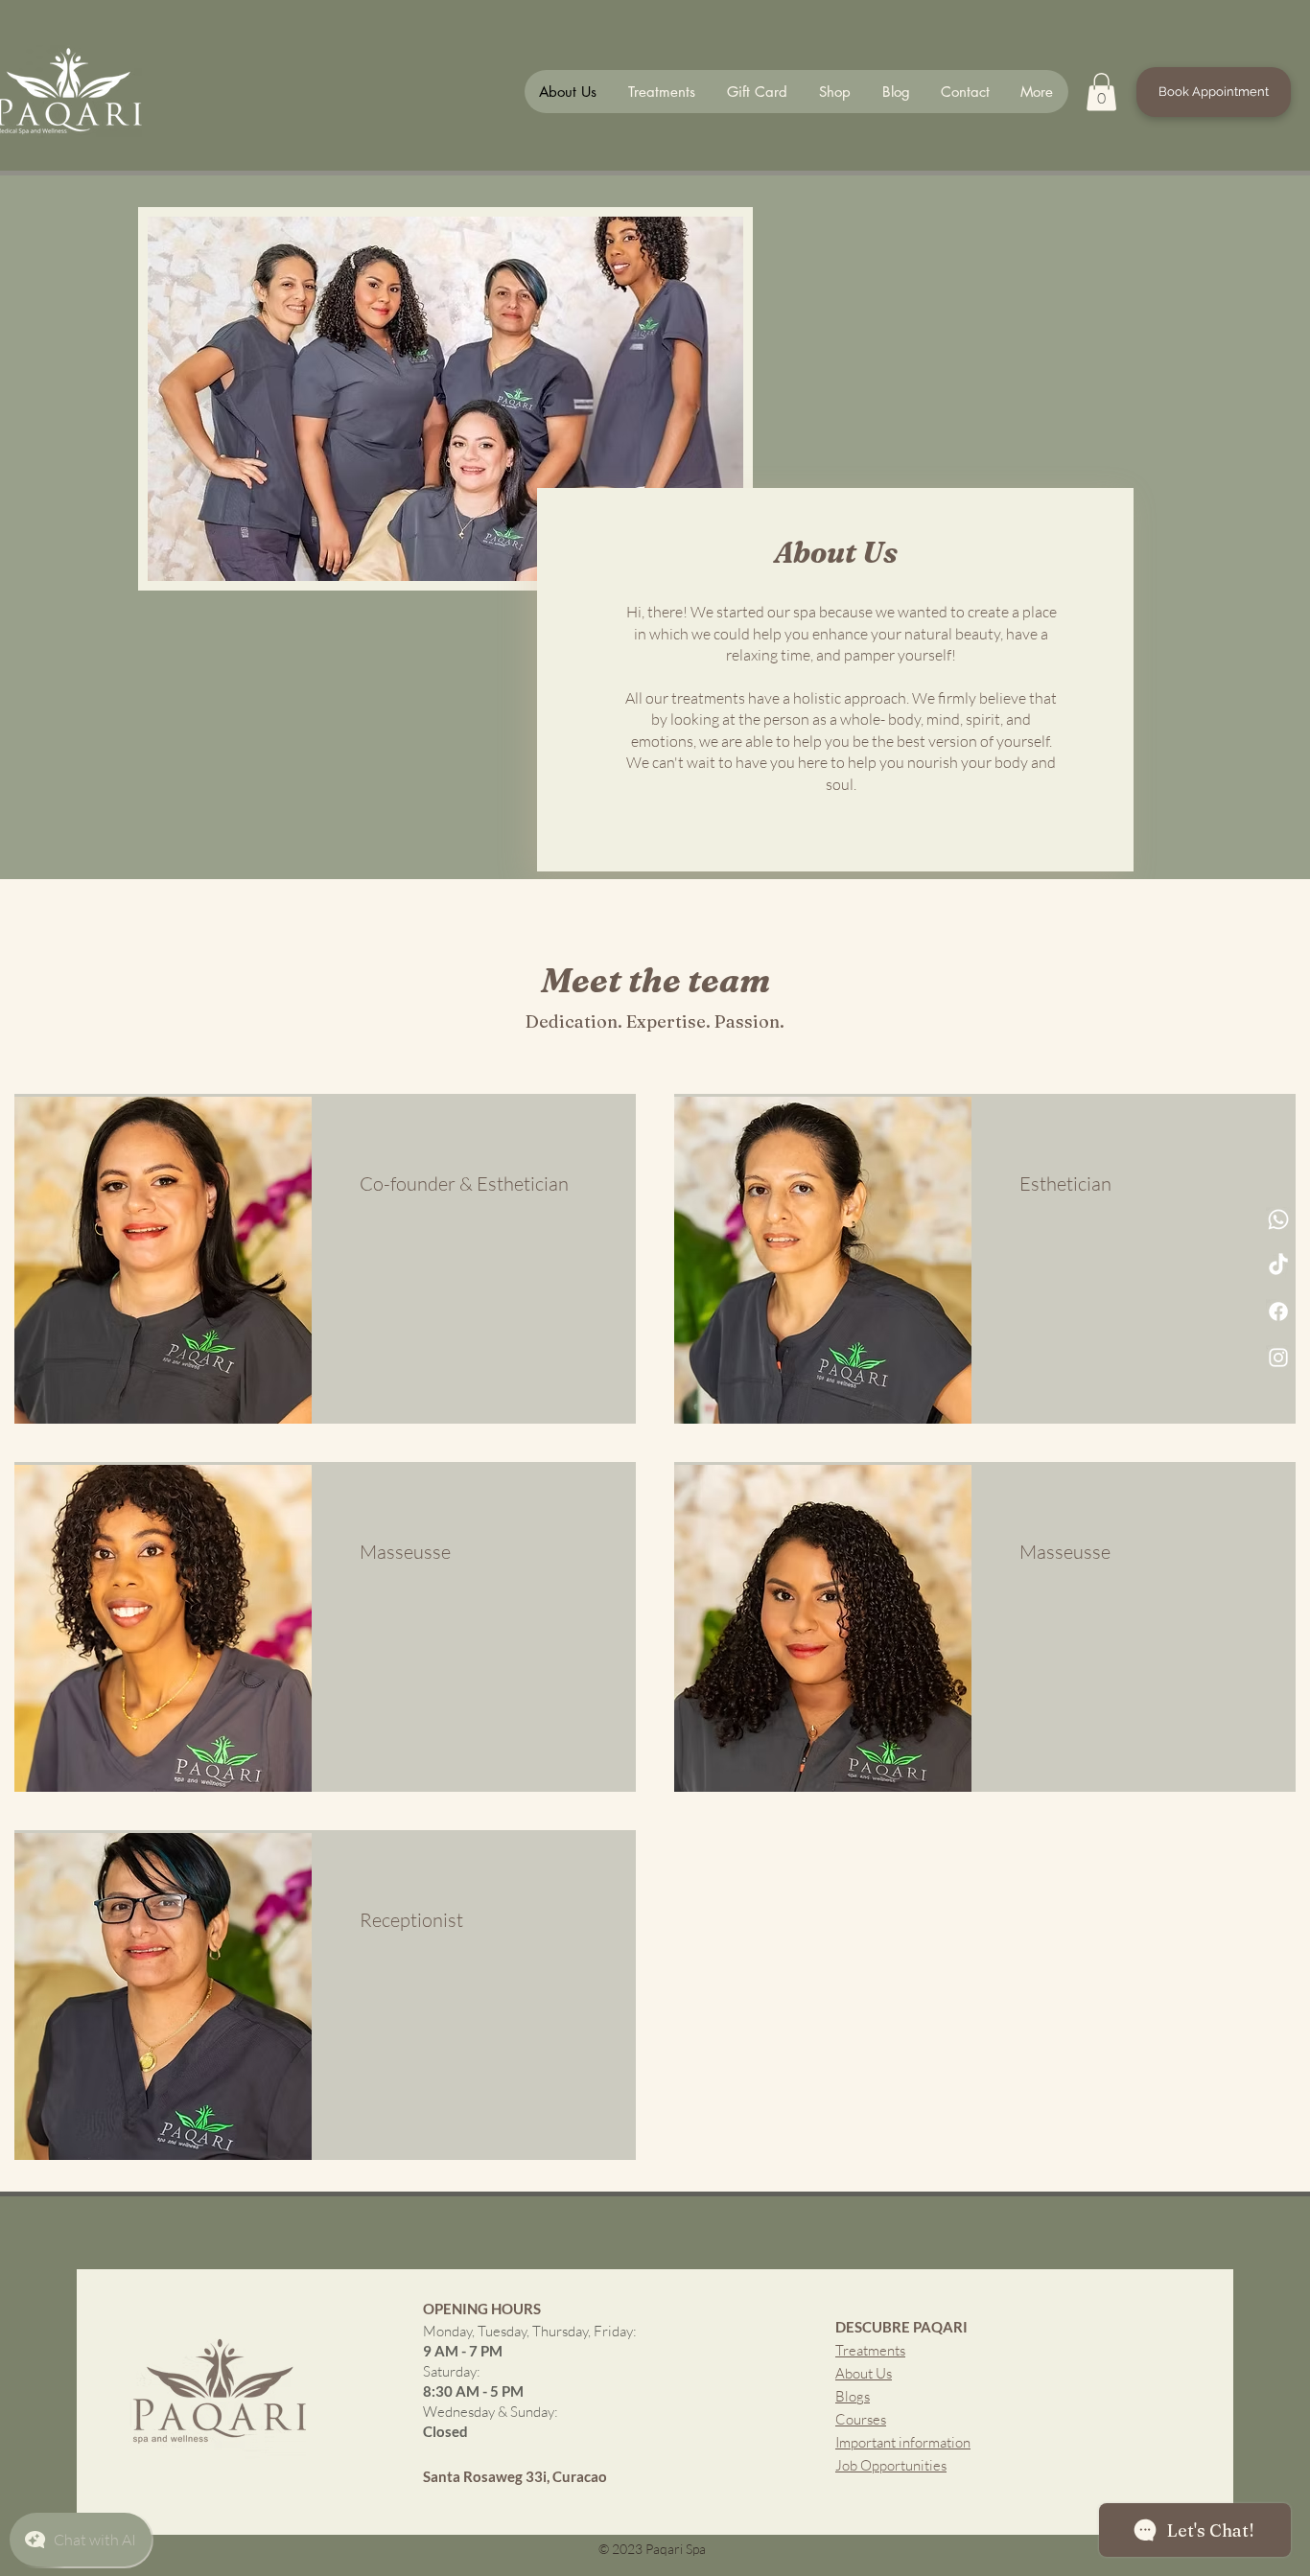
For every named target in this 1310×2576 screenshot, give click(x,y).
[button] (1101, 92)
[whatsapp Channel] (1278, 1219)
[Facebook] (1278, 1311)
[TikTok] (1278, 1265)
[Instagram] (1278, 1358)
